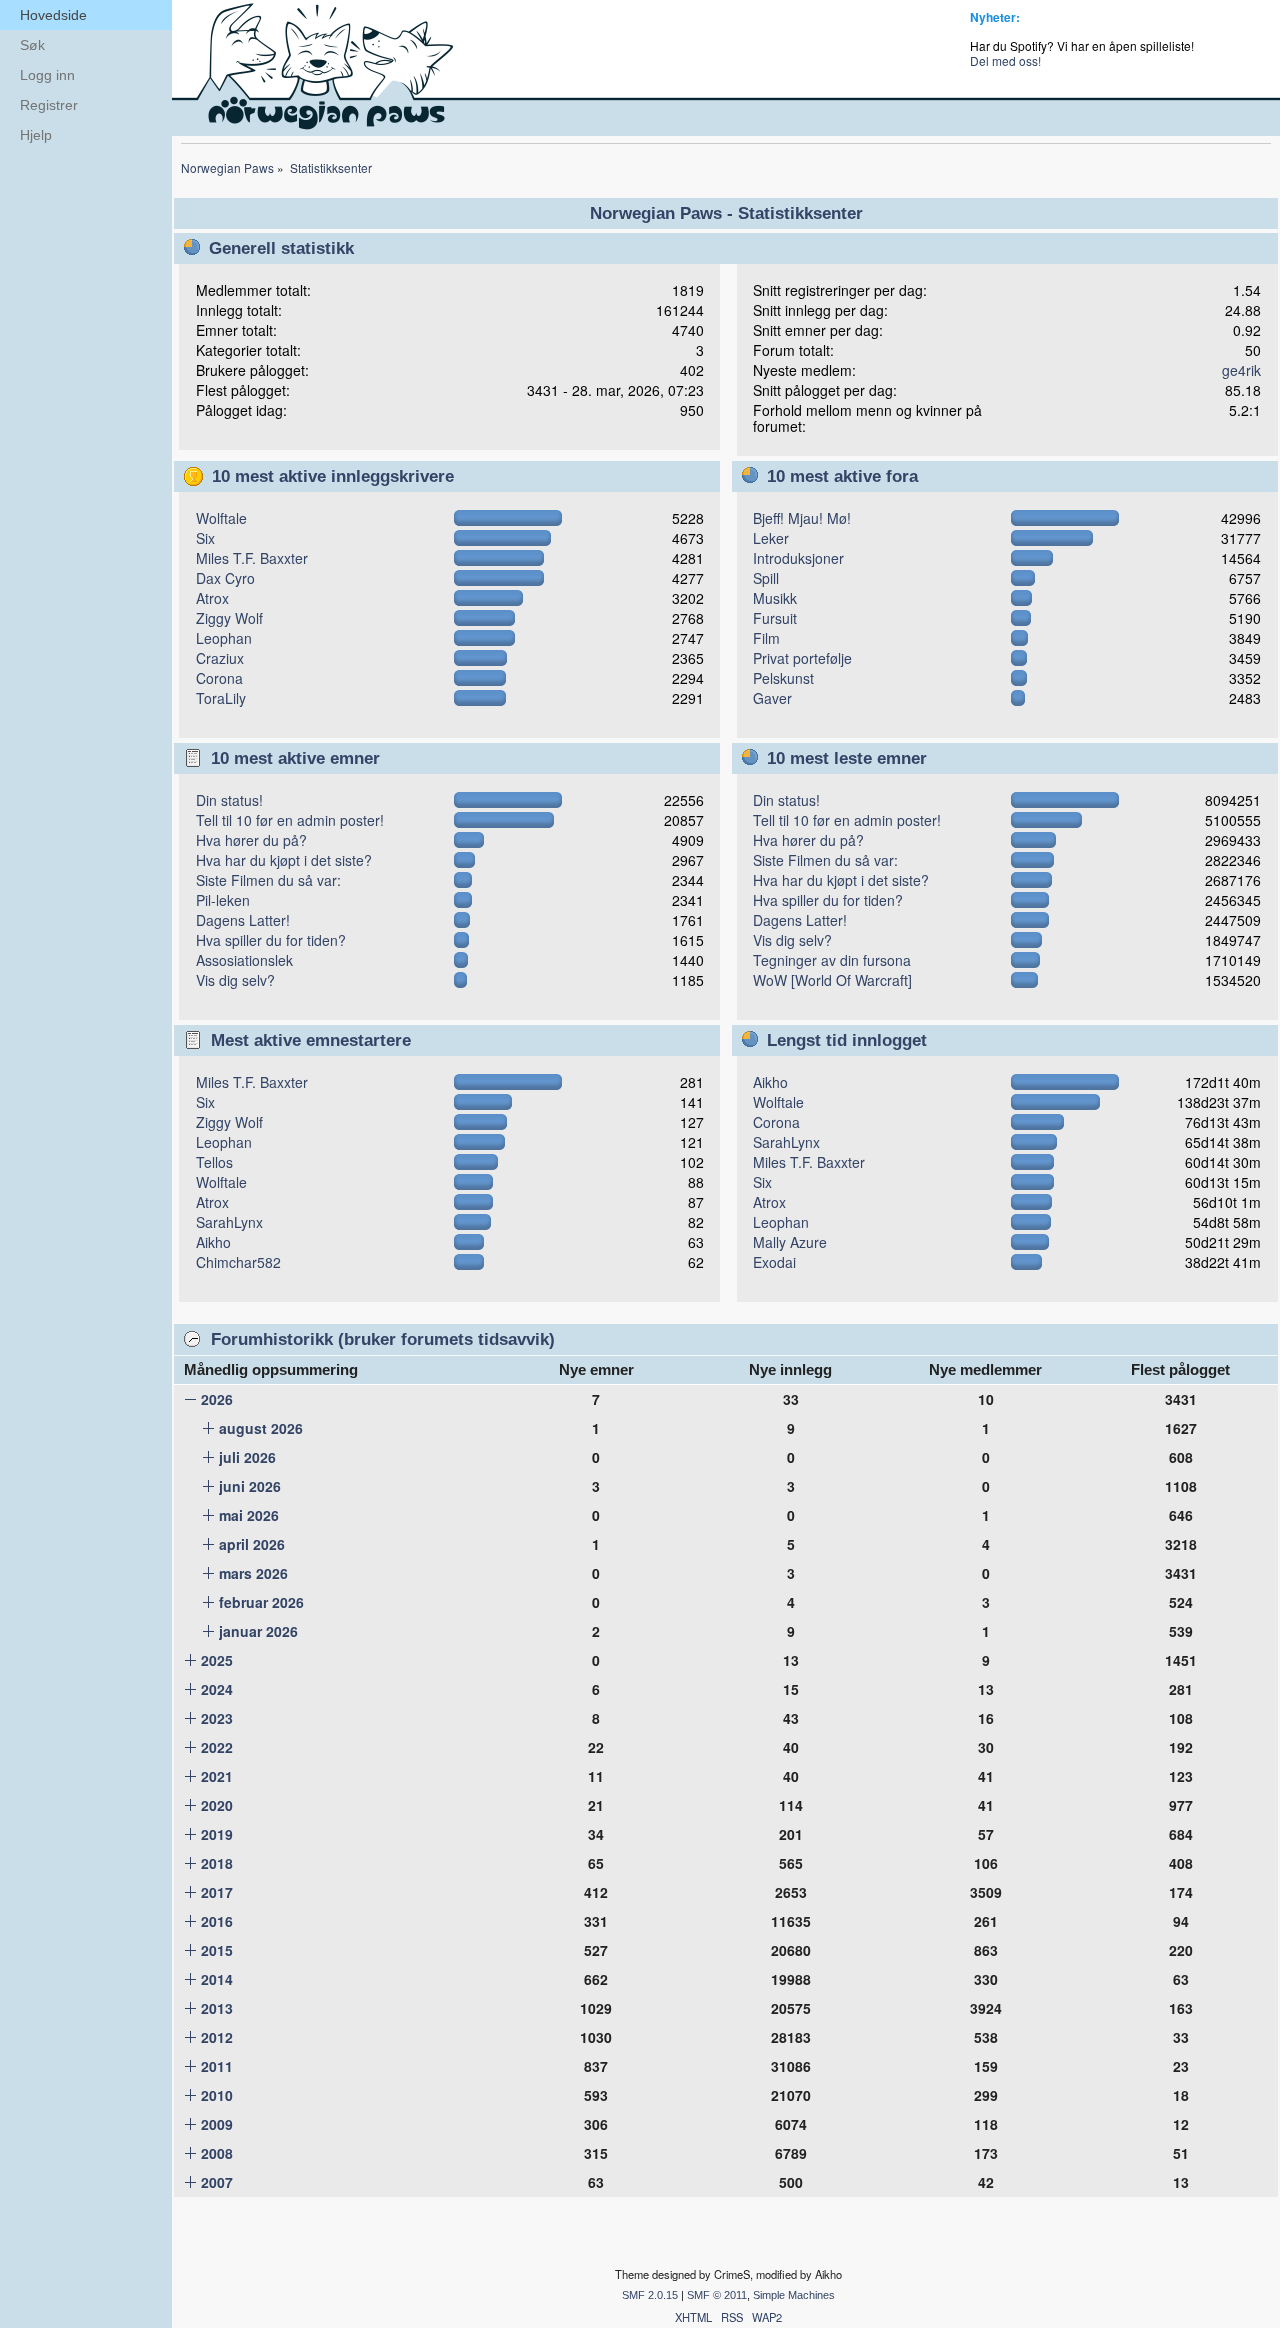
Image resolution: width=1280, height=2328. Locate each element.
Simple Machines (794, 2295)
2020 (217, 1805)
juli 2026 (247, 1457)
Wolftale (221, 518)
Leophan (224, 638)
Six (205, 538)
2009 (217, 2124)
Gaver (772, 698)
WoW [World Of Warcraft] (832, 980)
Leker (771, 538)
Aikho (213, 1242)
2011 (217, 2066)
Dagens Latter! (243, 920)
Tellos (214, 1162)
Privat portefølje (802, 658)
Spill (766, 578)
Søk (32, 45)
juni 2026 (250, 1486)
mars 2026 (253, 1573)
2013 (217, 2008)
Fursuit (775, 618)
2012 (217, 2037)
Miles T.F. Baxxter (252, 558)
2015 (217, 1950)
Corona (219, 678)
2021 (217, 1776)
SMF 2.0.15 (650, 2295)
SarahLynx (229, 1222)
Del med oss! (1005, 60)
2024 (217, 1689)
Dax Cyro (225, 578)
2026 (217, 1399)
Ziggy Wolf (229, 618)
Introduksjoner (798, 558)
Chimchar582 (238, 1262)
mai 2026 (249, 1515)
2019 (217, 1834)
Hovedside (53, 15)
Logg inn (47, 75)
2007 (217, 2182)
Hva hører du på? (251, 840)
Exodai (774, 1262)
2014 (217, 1979)
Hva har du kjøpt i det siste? (284, 860)
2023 (217, 1718)
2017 (217, 1892)
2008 (217, 2153)
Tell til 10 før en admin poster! (290, 820)
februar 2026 (261, 1602)
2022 (217, 1747)
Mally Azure (790, 1242)
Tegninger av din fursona (832, 960)
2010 (217, 2095)
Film (766, 638)
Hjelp (36, 135)
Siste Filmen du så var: (268, 880)
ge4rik (1241, 370)
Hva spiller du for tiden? (271, 940)
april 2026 (252, 1544)
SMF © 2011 (717, 2295)
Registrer (49, 105)
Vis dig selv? (235, 980)
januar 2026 (258, 1631)
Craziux (220, 658)
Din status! (229, 800)
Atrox (212, 598)
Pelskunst (783, 678)
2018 (217, 1863)
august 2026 (261, 1428)
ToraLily (221, 698)
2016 (217, 1921)
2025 (217, 1660)
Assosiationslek (244, 960)
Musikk (775, 598)
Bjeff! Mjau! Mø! (802, 518)
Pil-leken (223, 900)
